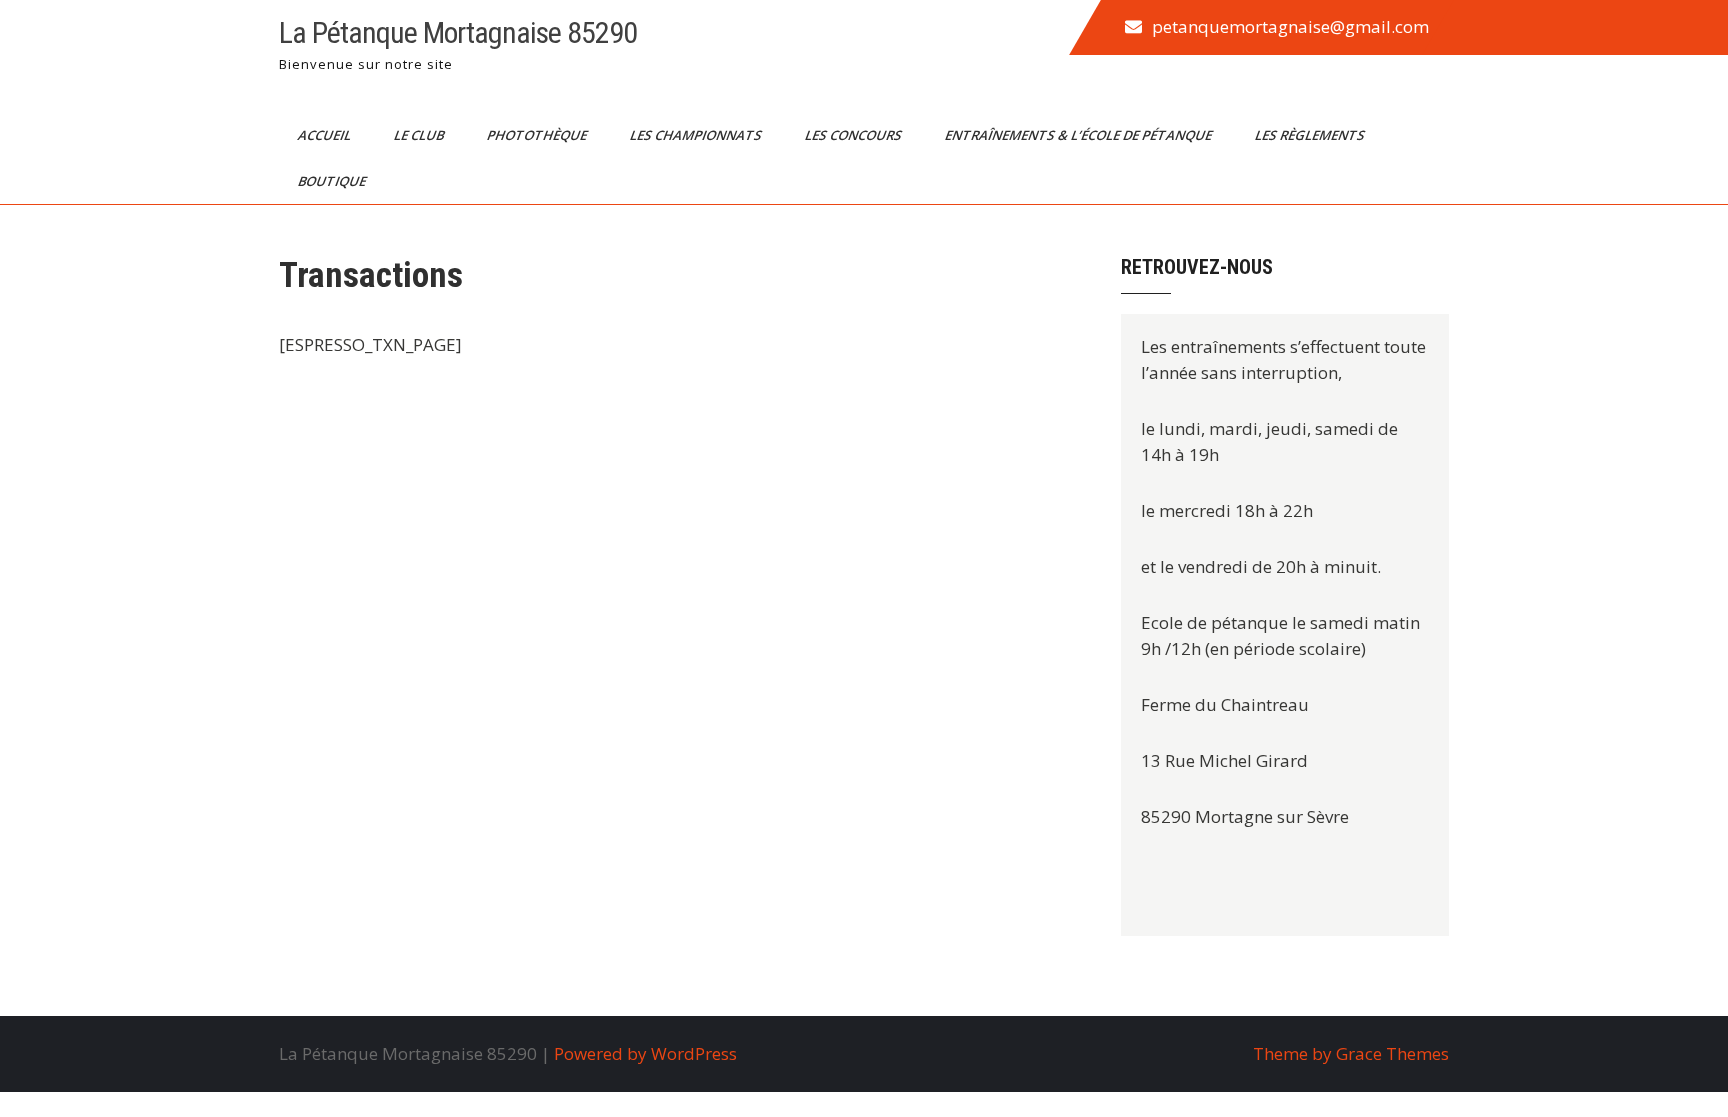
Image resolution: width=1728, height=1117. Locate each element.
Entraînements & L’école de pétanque (1080, 135)
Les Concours (855, 135)
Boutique (333, 181)
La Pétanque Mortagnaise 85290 (458, 32)
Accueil (326, 135)
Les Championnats (697, 135)
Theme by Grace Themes (1351, 1053)
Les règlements (1311, 135)
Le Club (420, 135)
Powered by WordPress (645, 1053)
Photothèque (538, 135)
